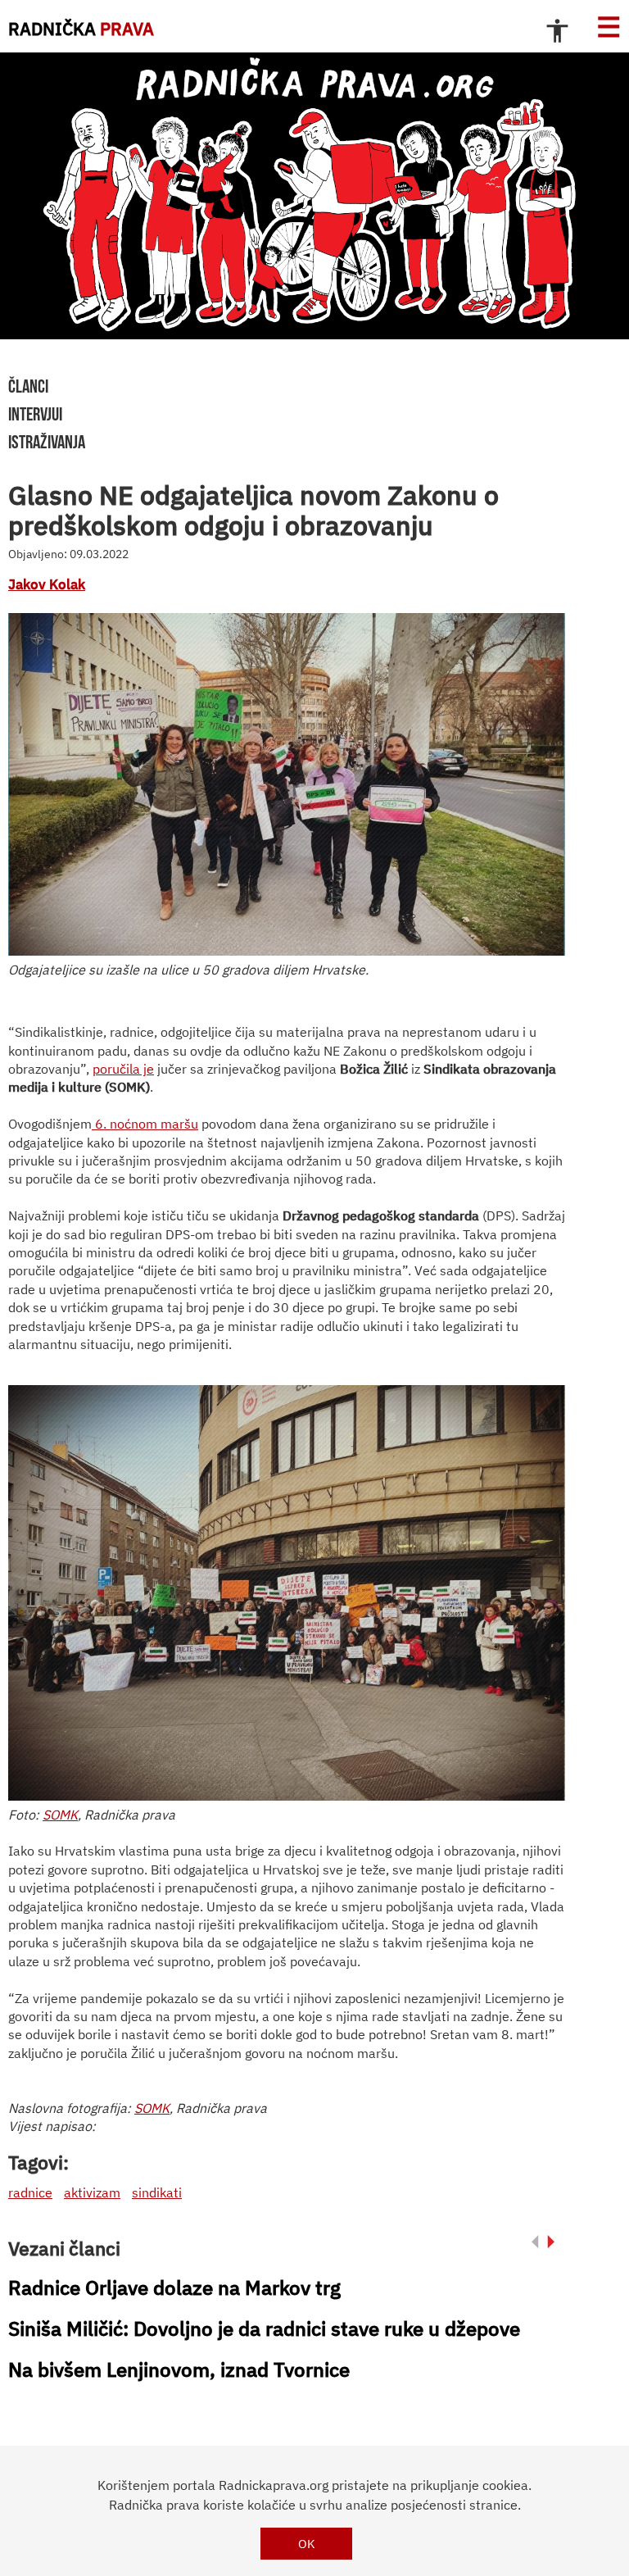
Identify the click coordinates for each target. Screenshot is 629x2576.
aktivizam (92, 2192)
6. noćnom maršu (147, 1124)
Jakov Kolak (47, 584)
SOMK (60, 1815)
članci (28, 386)
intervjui (35, 414)
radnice (30, 2192)
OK (307, 2544)
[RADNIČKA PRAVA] (314, 196)
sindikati (157, 2192)
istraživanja (47, 442)
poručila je (123, 1069)
